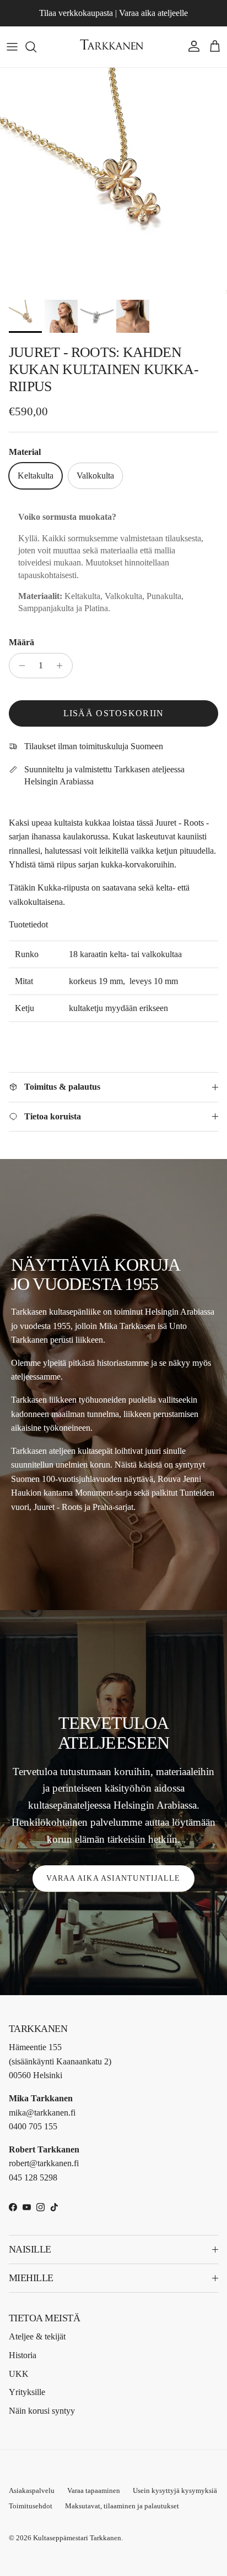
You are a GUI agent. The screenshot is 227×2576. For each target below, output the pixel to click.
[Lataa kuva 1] (113, 181)
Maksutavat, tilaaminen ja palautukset (122, 2506)
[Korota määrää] (63, 666)
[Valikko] (12, 47)
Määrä (21, 642)
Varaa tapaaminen (94, 2490)
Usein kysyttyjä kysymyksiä (175, 2490)
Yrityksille (27, 2392)
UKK (19, 2374)
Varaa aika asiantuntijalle (113, 1878)
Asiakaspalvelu (32, 2490)
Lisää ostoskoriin (114, 713)
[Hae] (36, 47)
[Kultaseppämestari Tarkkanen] (113, 47)
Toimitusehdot (31, 2506)
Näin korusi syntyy (42, 2411)
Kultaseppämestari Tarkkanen (77, 2538)
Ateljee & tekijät (37, 2336)
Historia (23, 2355)
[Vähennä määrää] (19, 666)
